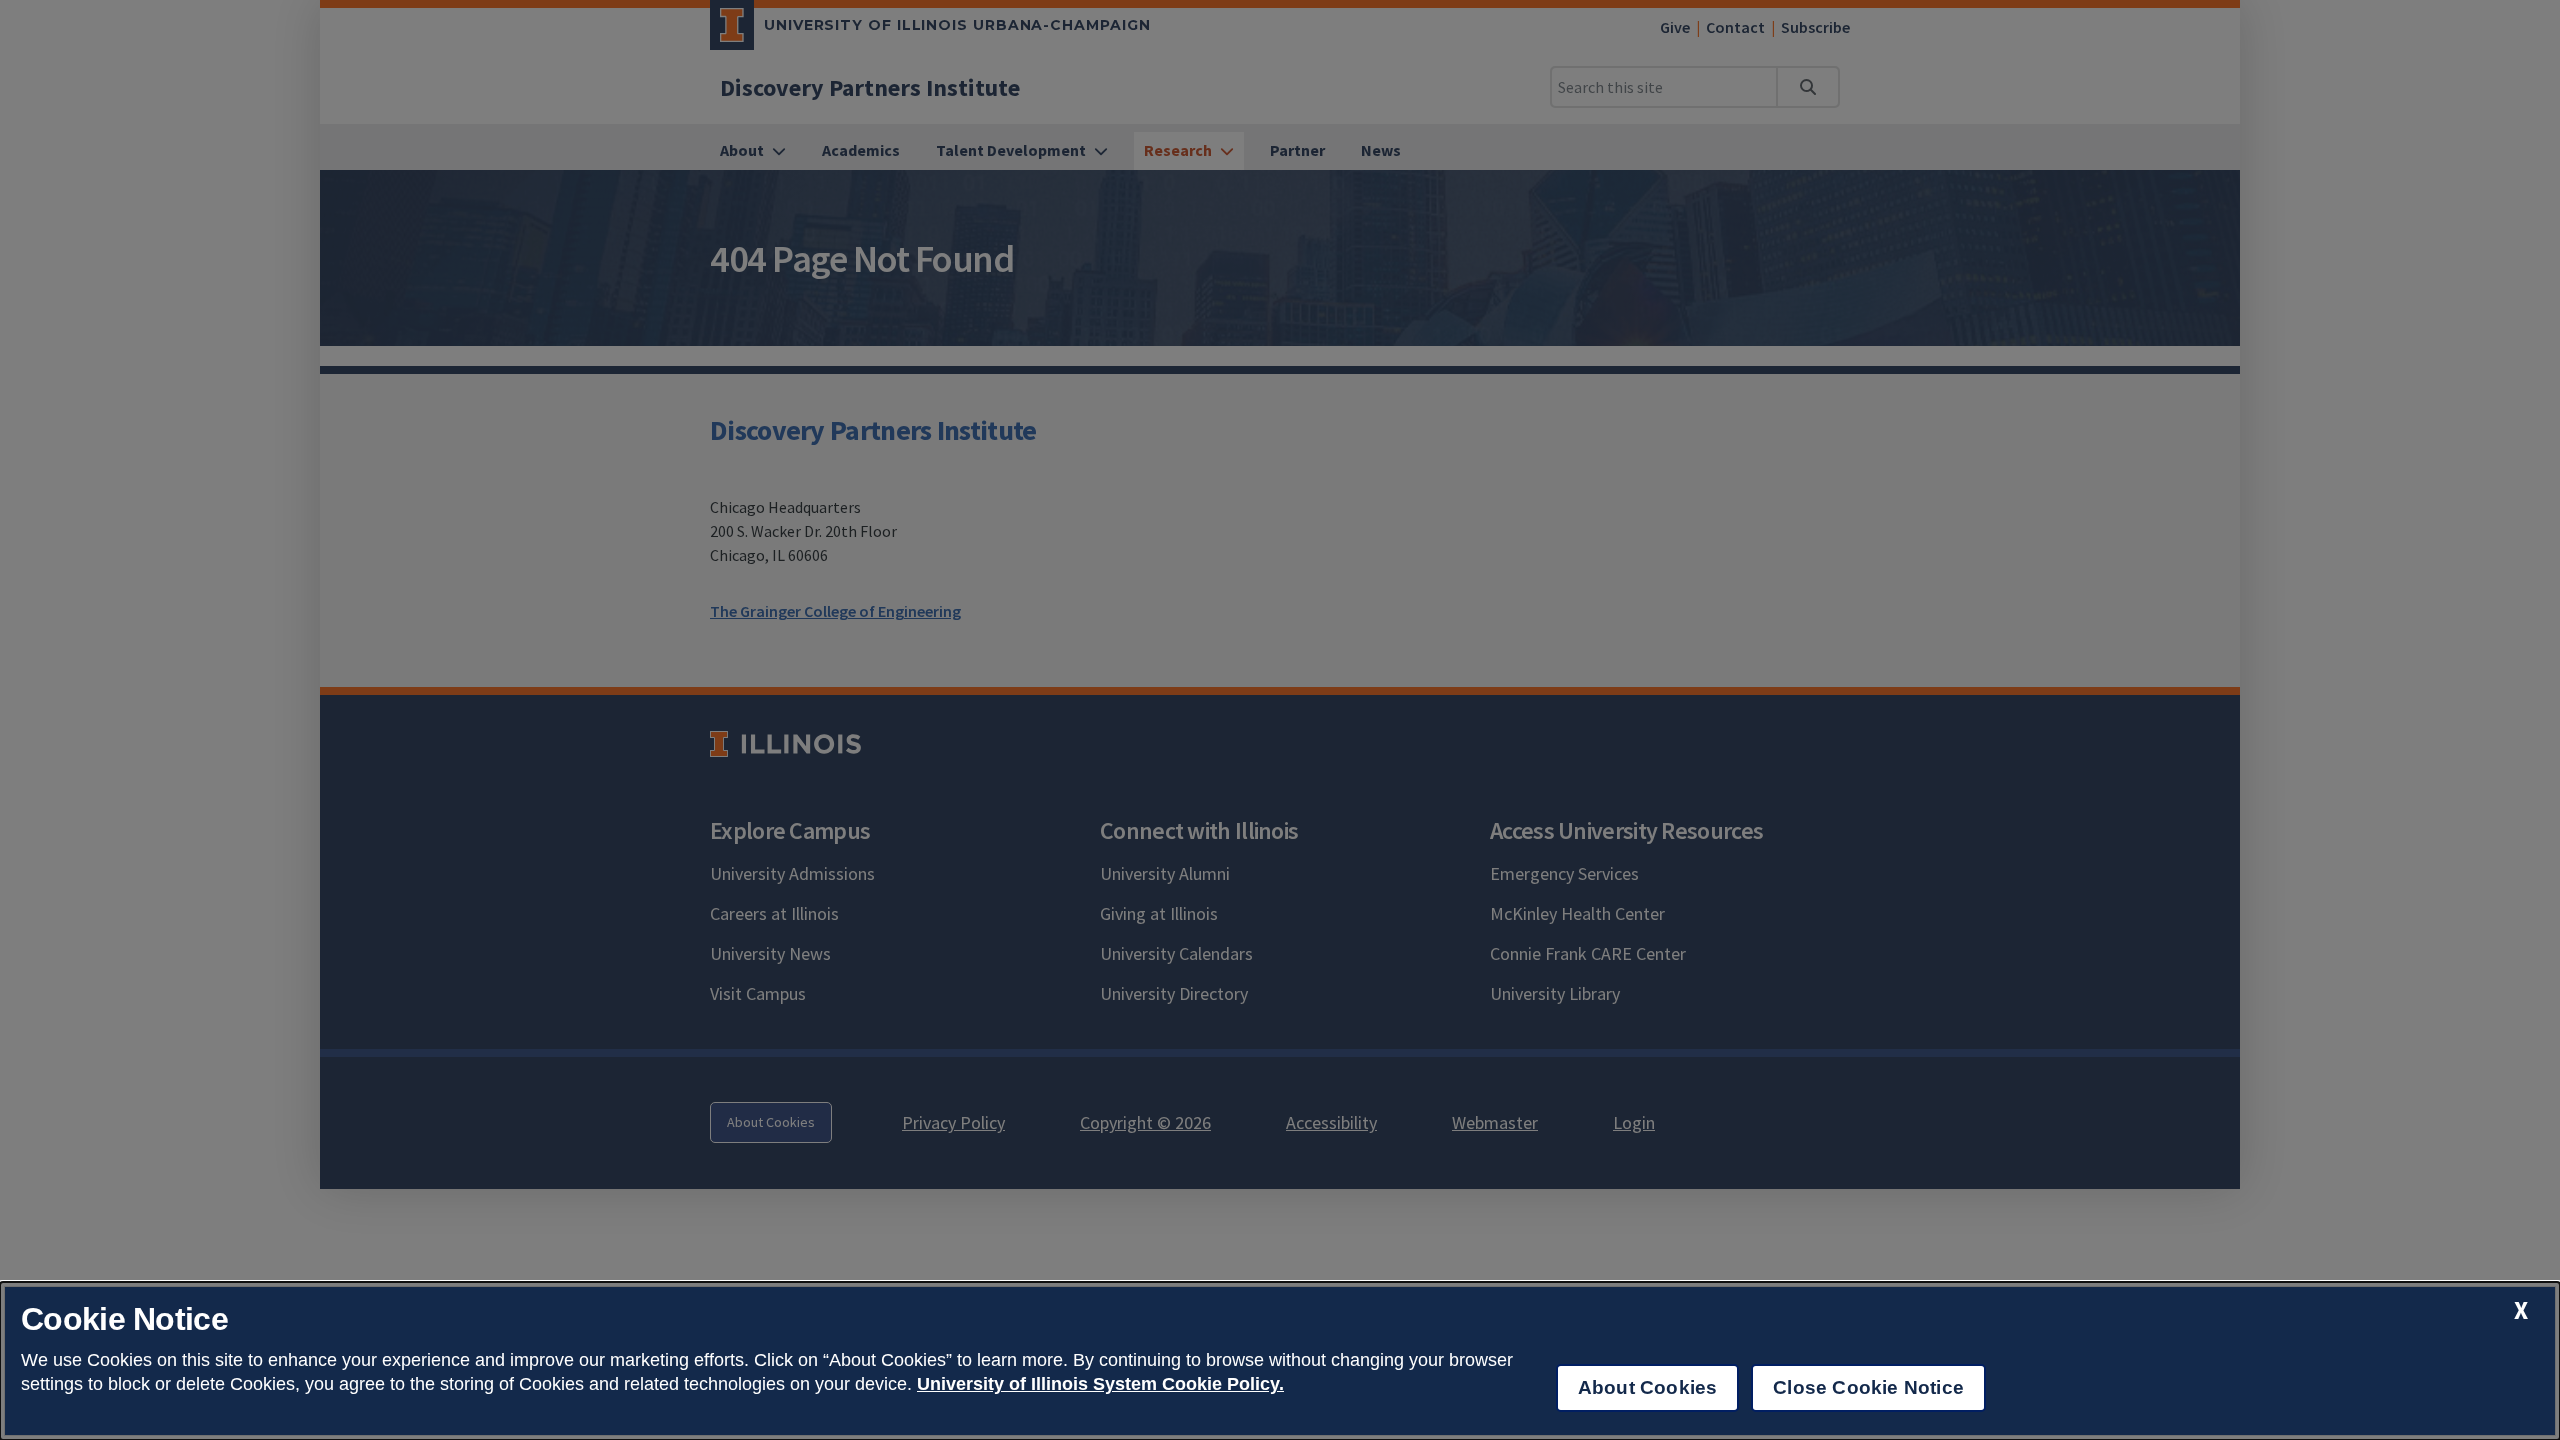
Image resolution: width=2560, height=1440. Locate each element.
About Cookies (1647, 1387)
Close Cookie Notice (1868, 1387)
